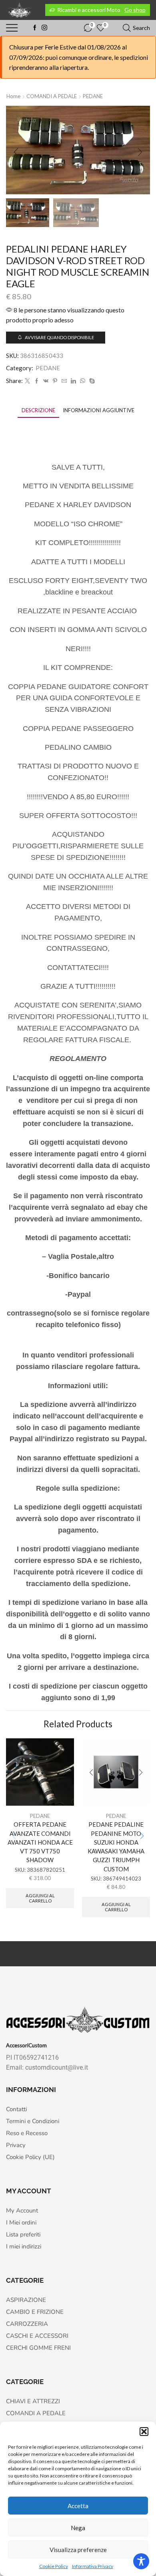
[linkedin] (73, 381)
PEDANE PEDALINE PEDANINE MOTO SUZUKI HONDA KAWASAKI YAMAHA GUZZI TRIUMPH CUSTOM (116, 1846)
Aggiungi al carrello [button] (40, 1898)
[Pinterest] (55, 381)
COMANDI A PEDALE (52, 96)
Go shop (135, 10)
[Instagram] (44, 28)
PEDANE (93, 96)
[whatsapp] (83, 381)
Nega (78, 2528)
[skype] (91, 381)
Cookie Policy (54, 2566)
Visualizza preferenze (78, 2550)
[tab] (38, 410)
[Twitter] (27, 381)
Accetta (78, 2506)
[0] (84, 28)
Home (13, 96)
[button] (144, 2432)
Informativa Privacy (93, 2566)
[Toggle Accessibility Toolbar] (141, 2561)
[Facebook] (35, 28)
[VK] (46, 381)
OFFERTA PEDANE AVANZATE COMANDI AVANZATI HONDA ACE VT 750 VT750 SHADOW (40, 1842)
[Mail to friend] (64, 381)
